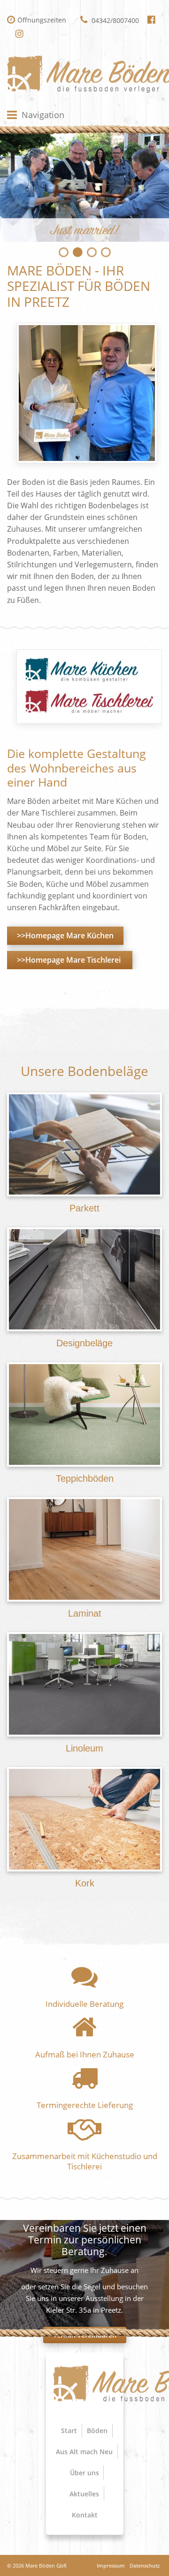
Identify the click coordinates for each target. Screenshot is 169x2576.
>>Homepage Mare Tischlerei (70, 960)
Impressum (111, 2565)
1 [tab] (63, 251)
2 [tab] (77, 251)
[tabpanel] (84, 186)
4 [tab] (106, 251)
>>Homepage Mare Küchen (65, 935)
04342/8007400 (114, 20)
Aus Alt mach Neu (84, 2452)
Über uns (84, 2473)
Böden (97, 2431)
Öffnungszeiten (42, 20)
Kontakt (85, 2515)
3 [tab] (92, 251)
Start (69, 2431)
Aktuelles (84, 2494)
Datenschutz (145, 2565)
